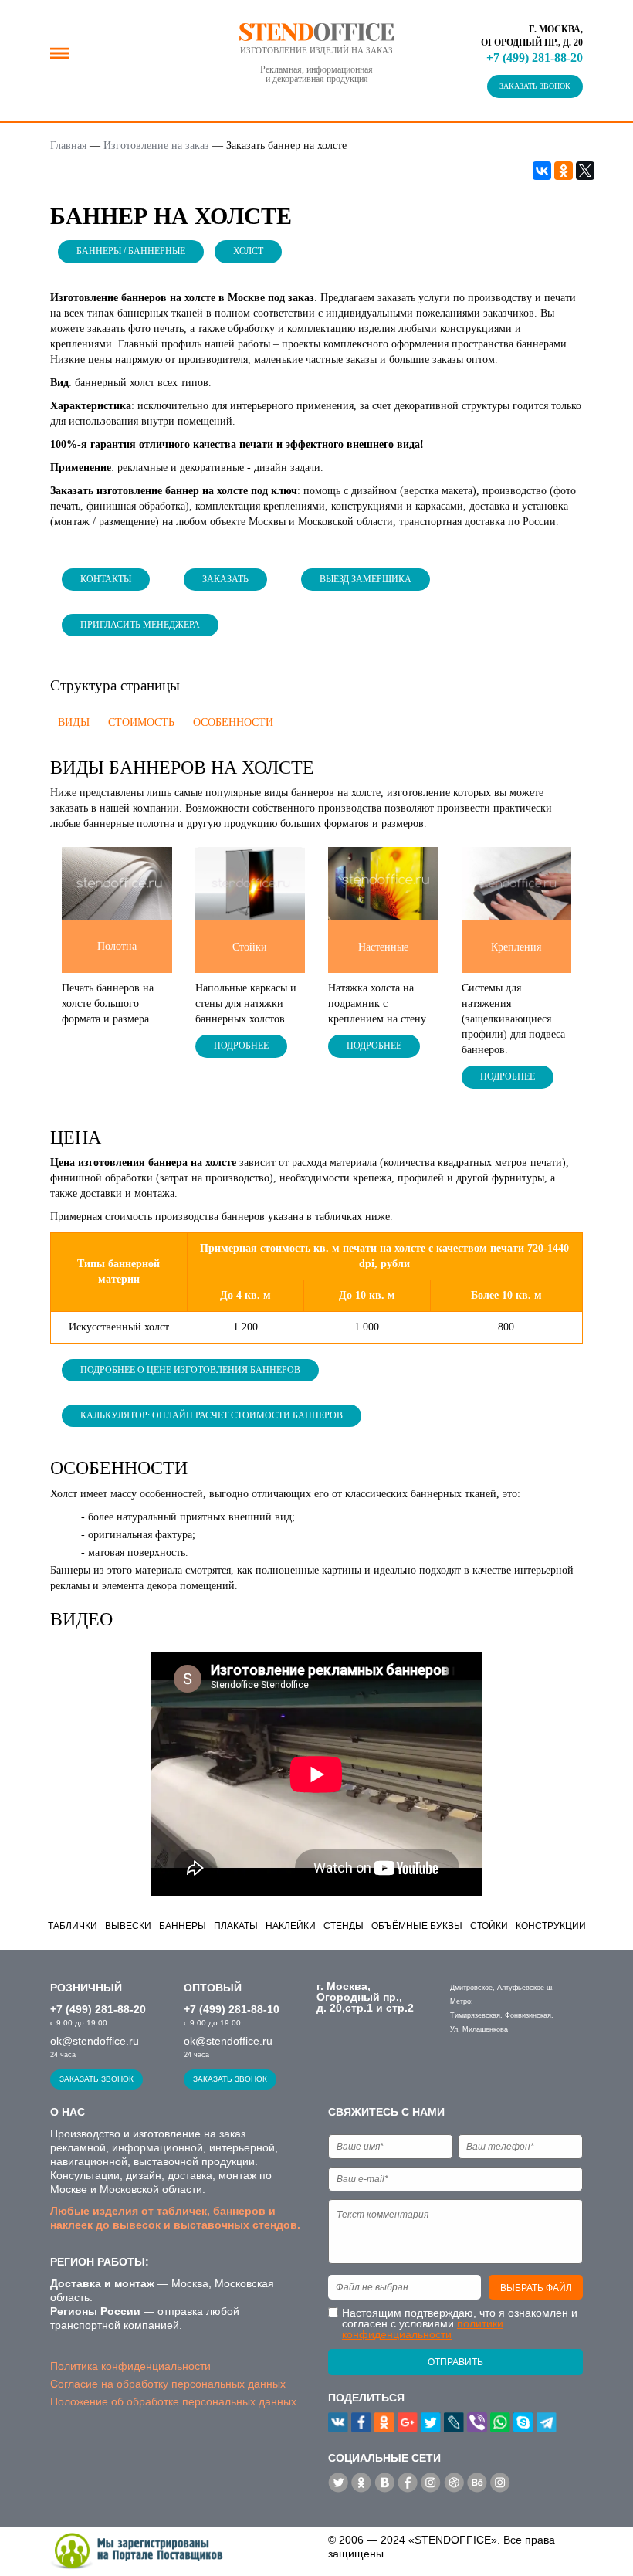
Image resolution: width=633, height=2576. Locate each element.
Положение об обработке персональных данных (173, 2401)
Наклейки (291, 1926)
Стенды (344, 1926)
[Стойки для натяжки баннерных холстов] (250, 883)
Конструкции (551, 1926)
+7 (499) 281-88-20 (535, 58)
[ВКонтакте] (542, 171)
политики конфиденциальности (423, 2329)
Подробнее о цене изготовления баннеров (190, 1370)
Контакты (106, 579)
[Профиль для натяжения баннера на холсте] (517, 883)
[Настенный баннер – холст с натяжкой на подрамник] (383, 883)
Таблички (73, 1926)
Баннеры (183, 1926)
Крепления (516, 947)
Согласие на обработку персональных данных (168, 2384)
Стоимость (141, 722)
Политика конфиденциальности (130, 2366)
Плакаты (236, 1926)
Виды (74, 722)
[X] (585, 171)
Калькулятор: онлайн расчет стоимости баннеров (212, 1415)
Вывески (128, 1926)
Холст (248, 251)
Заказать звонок (535, 86)
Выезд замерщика (366, 579)
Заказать (225, 579)
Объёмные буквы (417, 1926)
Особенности (233, 722)
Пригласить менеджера (140, 625)
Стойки (250, 947)
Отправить (455, 2362)
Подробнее (241, 1046)
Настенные (383, 947)
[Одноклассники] (564, 171)
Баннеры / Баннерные (131, 251)
